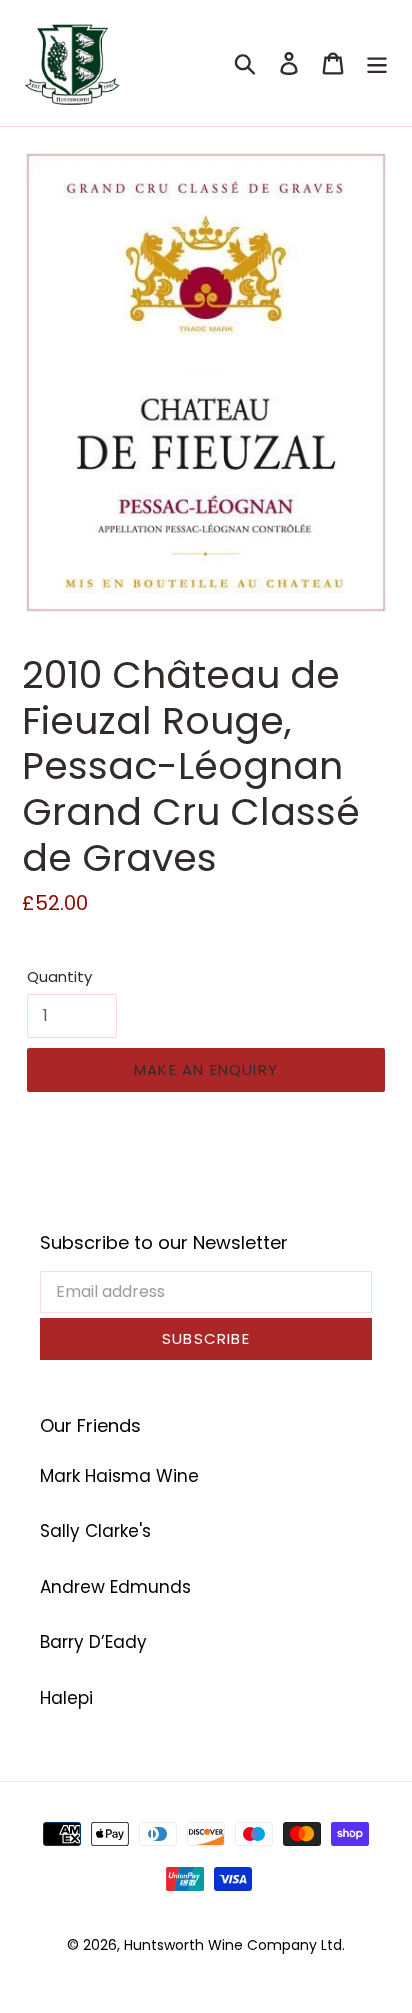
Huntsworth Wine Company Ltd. (234, 1945)
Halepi (66, 1698)
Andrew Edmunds (115, 1587)
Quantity (59, 976)
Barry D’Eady (93, 1642)
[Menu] (377, 63)
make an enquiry (206, 1069)
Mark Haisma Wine (119, 1476)
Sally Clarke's (95, 1531)
